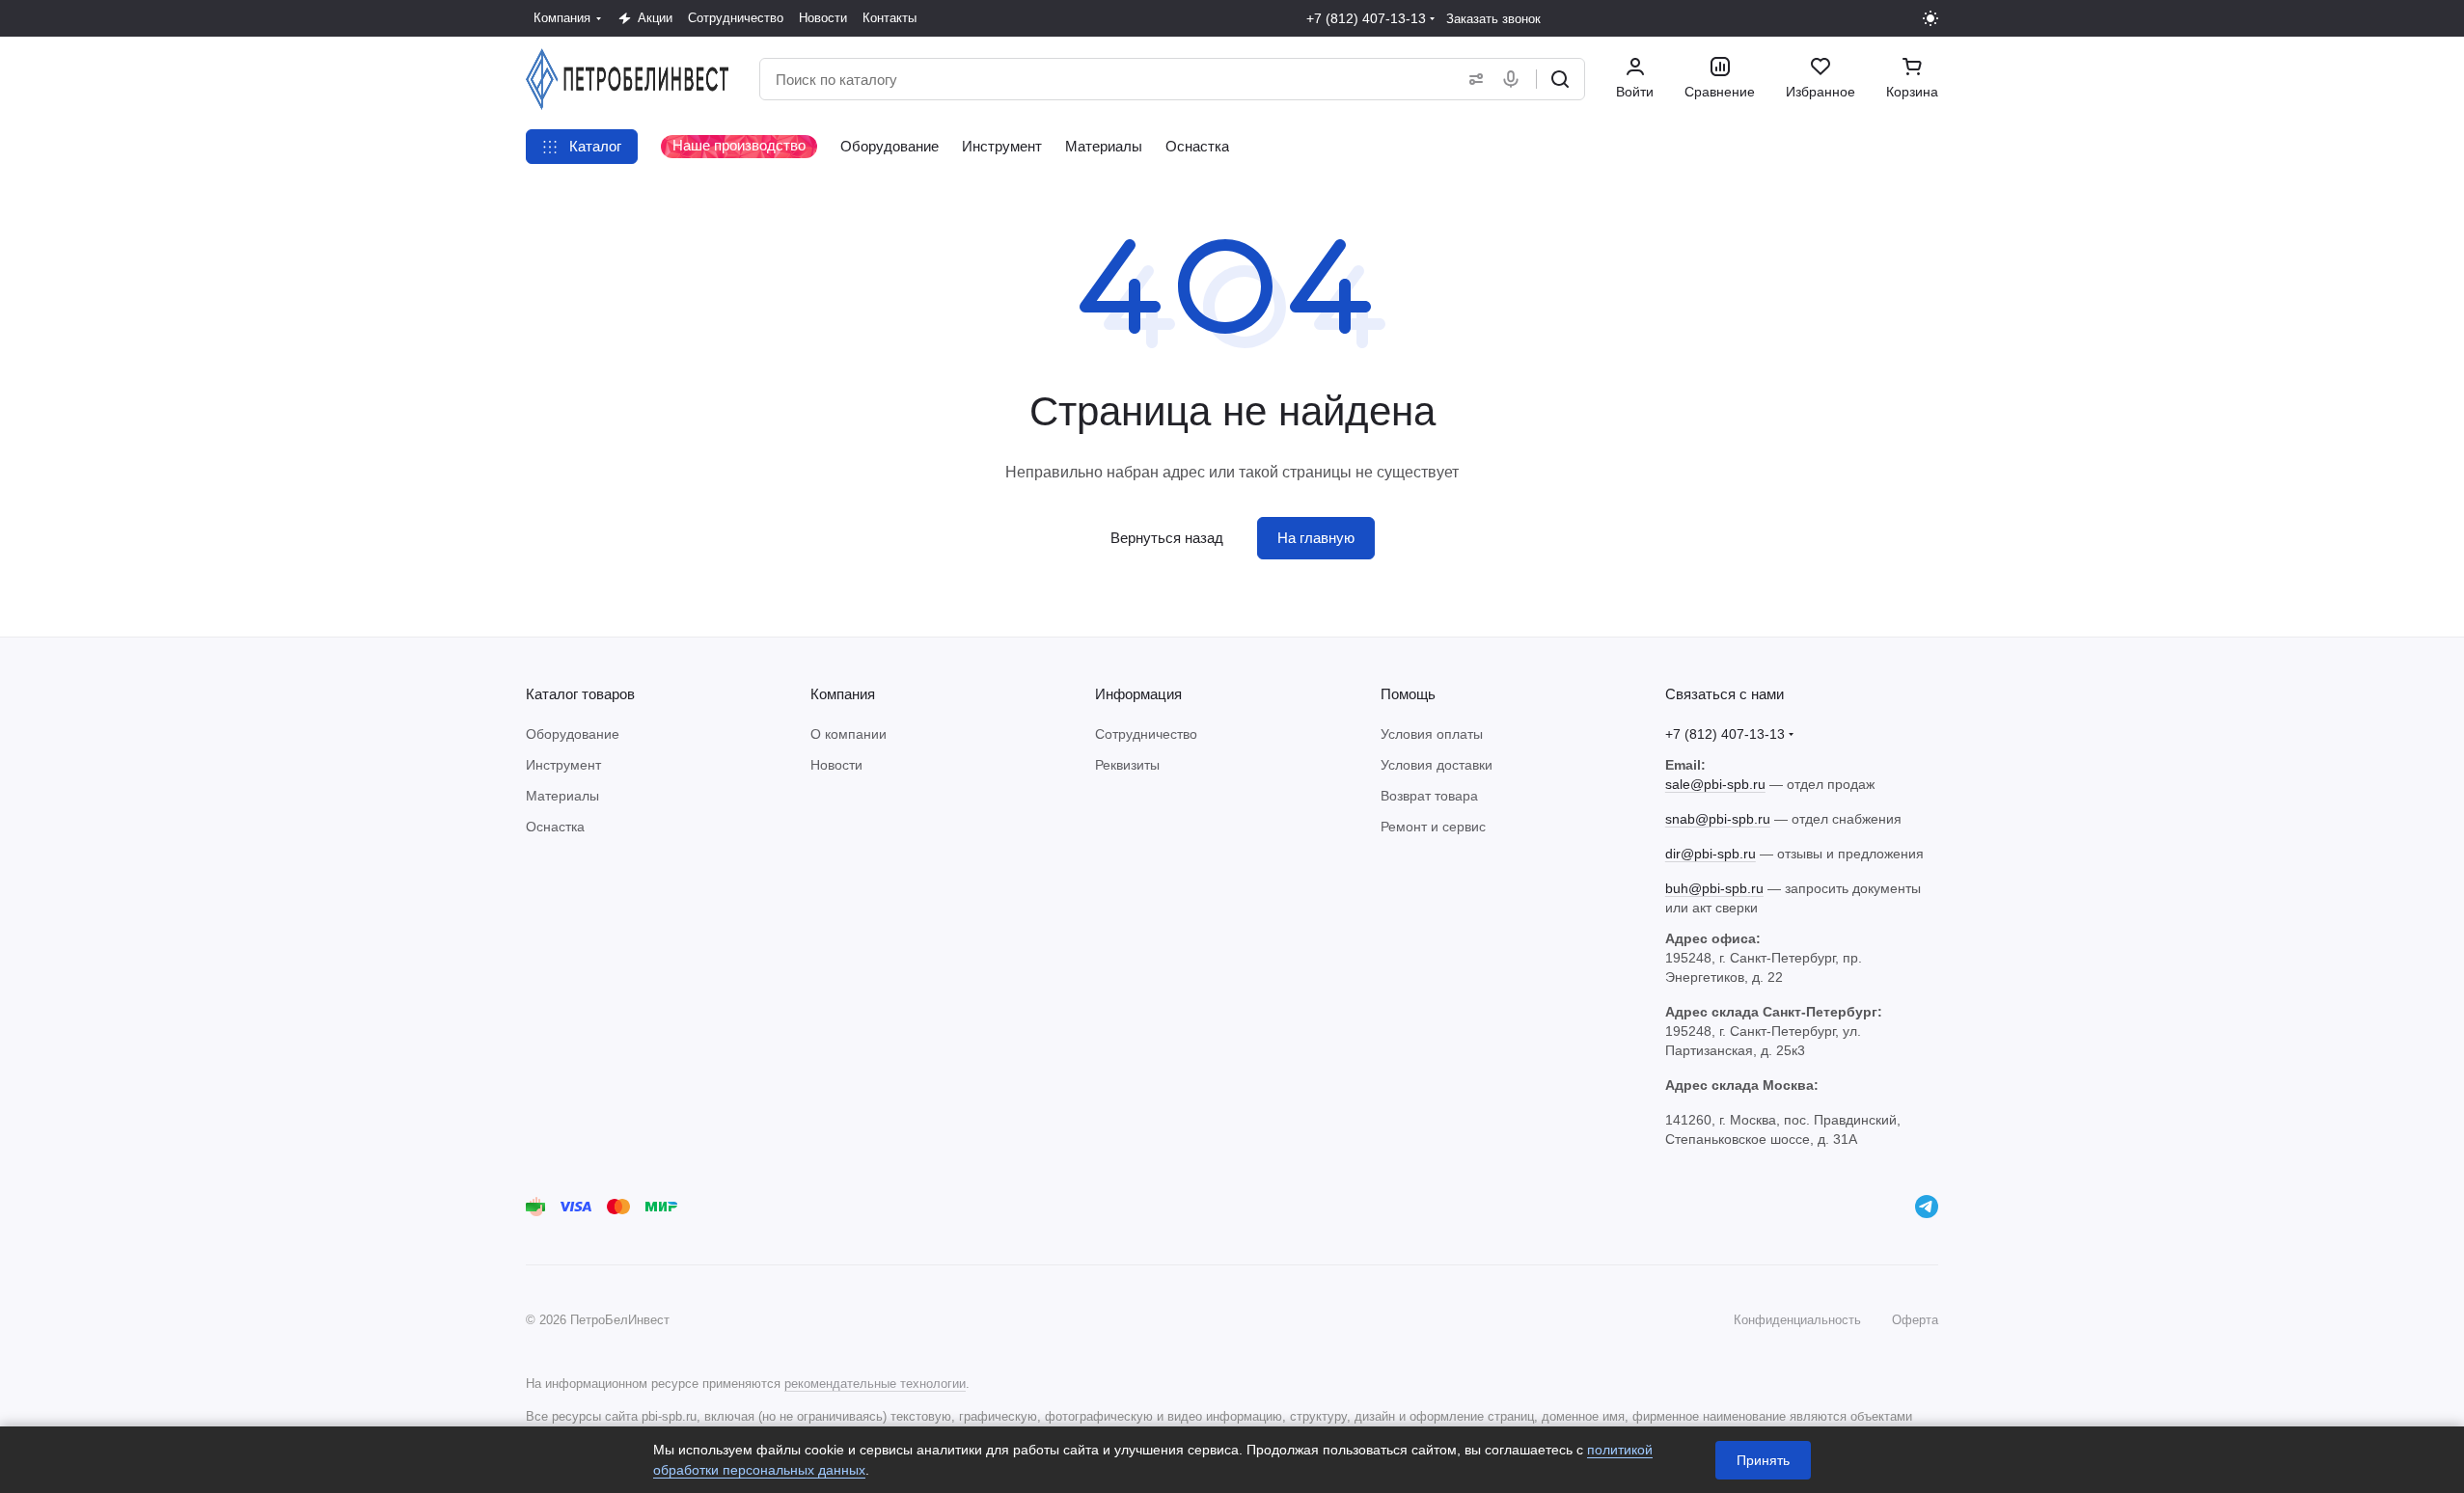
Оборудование (573, 734)
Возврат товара (1429, 796)
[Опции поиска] (1472, 79)
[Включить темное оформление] (1930, 18)
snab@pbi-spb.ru (1718, 819)
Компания (843, 694)
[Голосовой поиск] (1515, 79)
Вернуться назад (1167, 538)
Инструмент (563, 765)
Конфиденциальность (1797, 1320)
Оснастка (555, 827)
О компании (849, 734)
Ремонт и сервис (1433, 827)
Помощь (1408, 694)
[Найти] (1560, 79)
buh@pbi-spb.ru (1714, 888)
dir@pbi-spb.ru (1711, 854)
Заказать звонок (1493, 19)
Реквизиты (1127, 765)
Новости (836, 765)
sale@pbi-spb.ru (1715, 784)
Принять (1763, 1460)
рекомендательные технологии (875, 1384)
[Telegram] (1927, 1207)
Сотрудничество (1146, 734)
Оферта (1915, 1320)
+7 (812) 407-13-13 (1366, 18)
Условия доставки (1437, 765)
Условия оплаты (1432, 734)
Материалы (562, 796)
